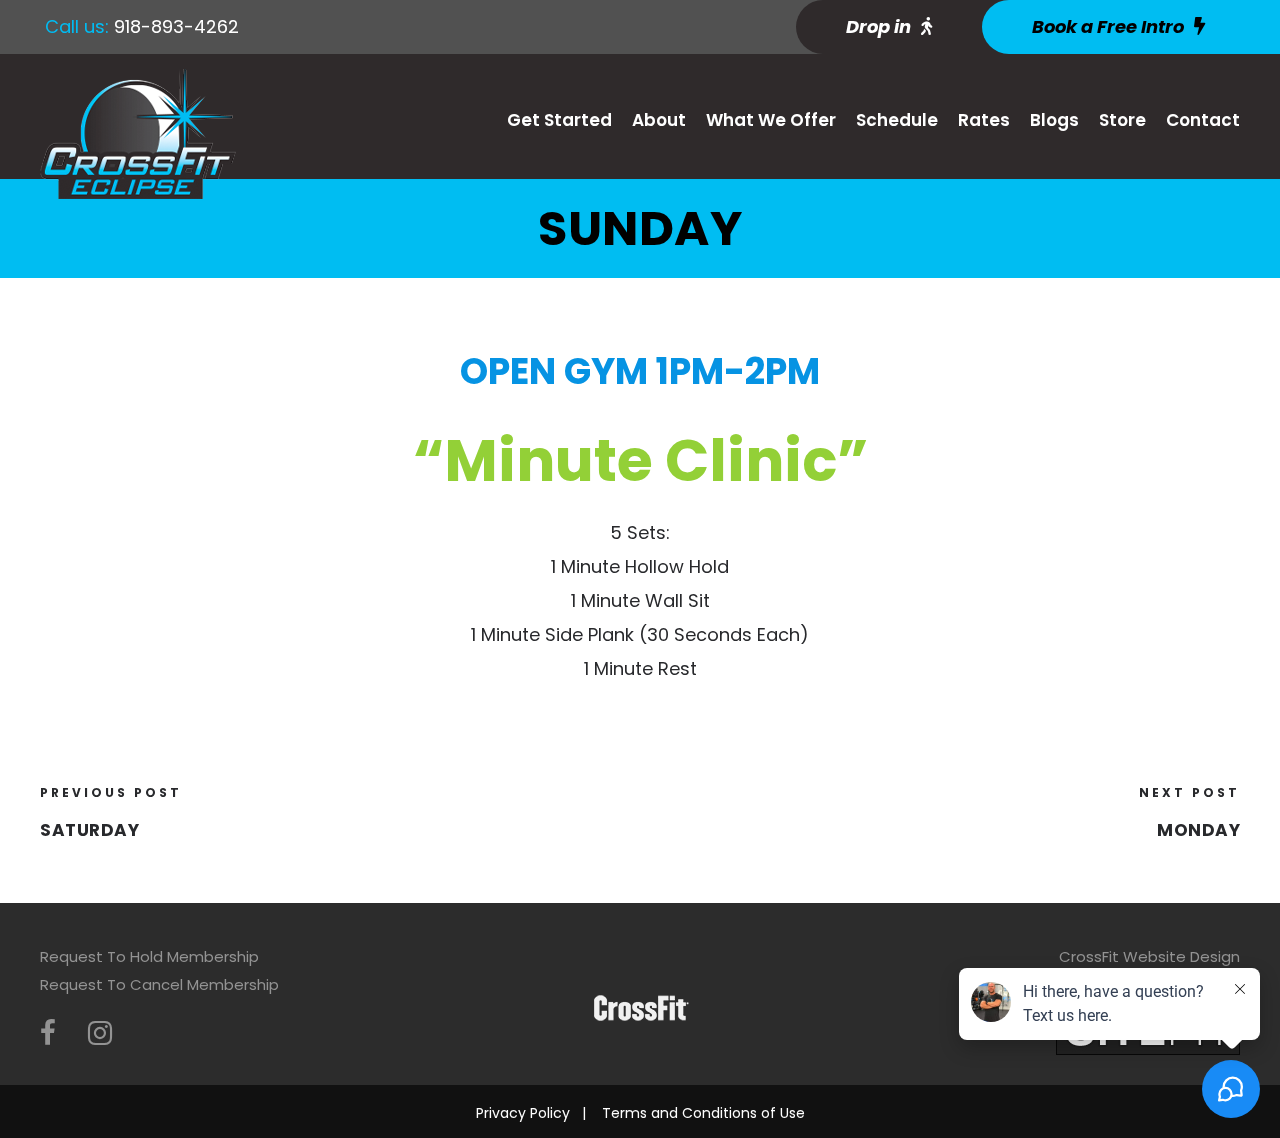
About (659, 120)
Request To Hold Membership (149, 956)
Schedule (897, 120)
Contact (1203, 120)
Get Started (559, 120)
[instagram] (100, 1033)
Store (1122, 120)
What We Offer (771, 120)
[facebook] (48, 1033)
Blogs (1054, 120)
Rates (984, 120)
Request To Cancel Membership (159, 984)
